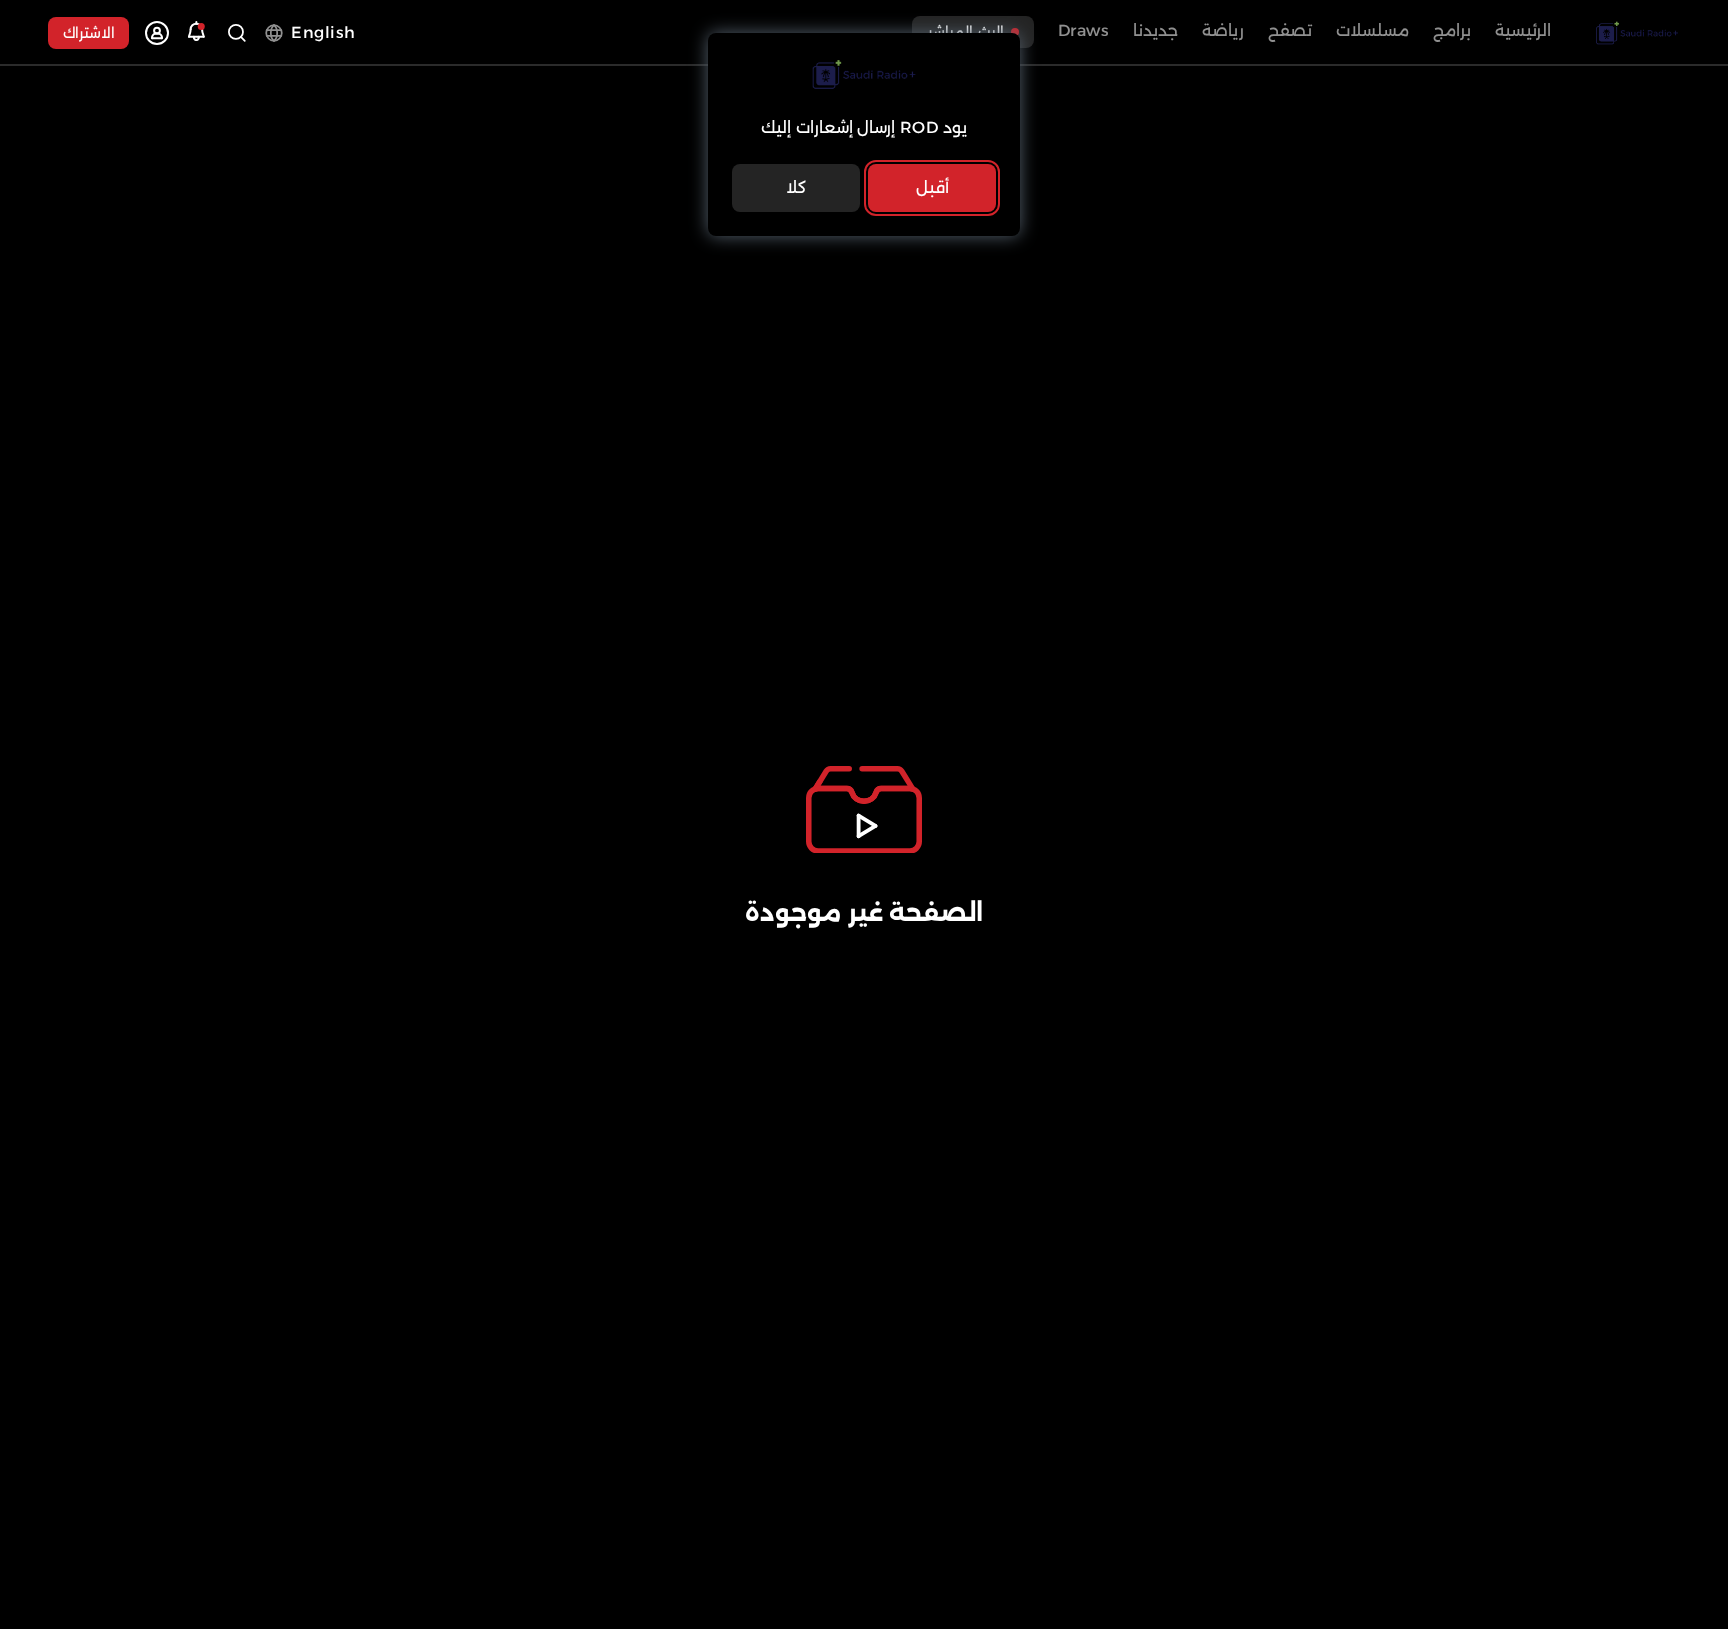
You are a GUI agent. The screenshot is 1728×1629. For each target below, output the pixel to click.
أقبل (932, 187)
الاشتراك (89, 33)
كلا (796, 187)
